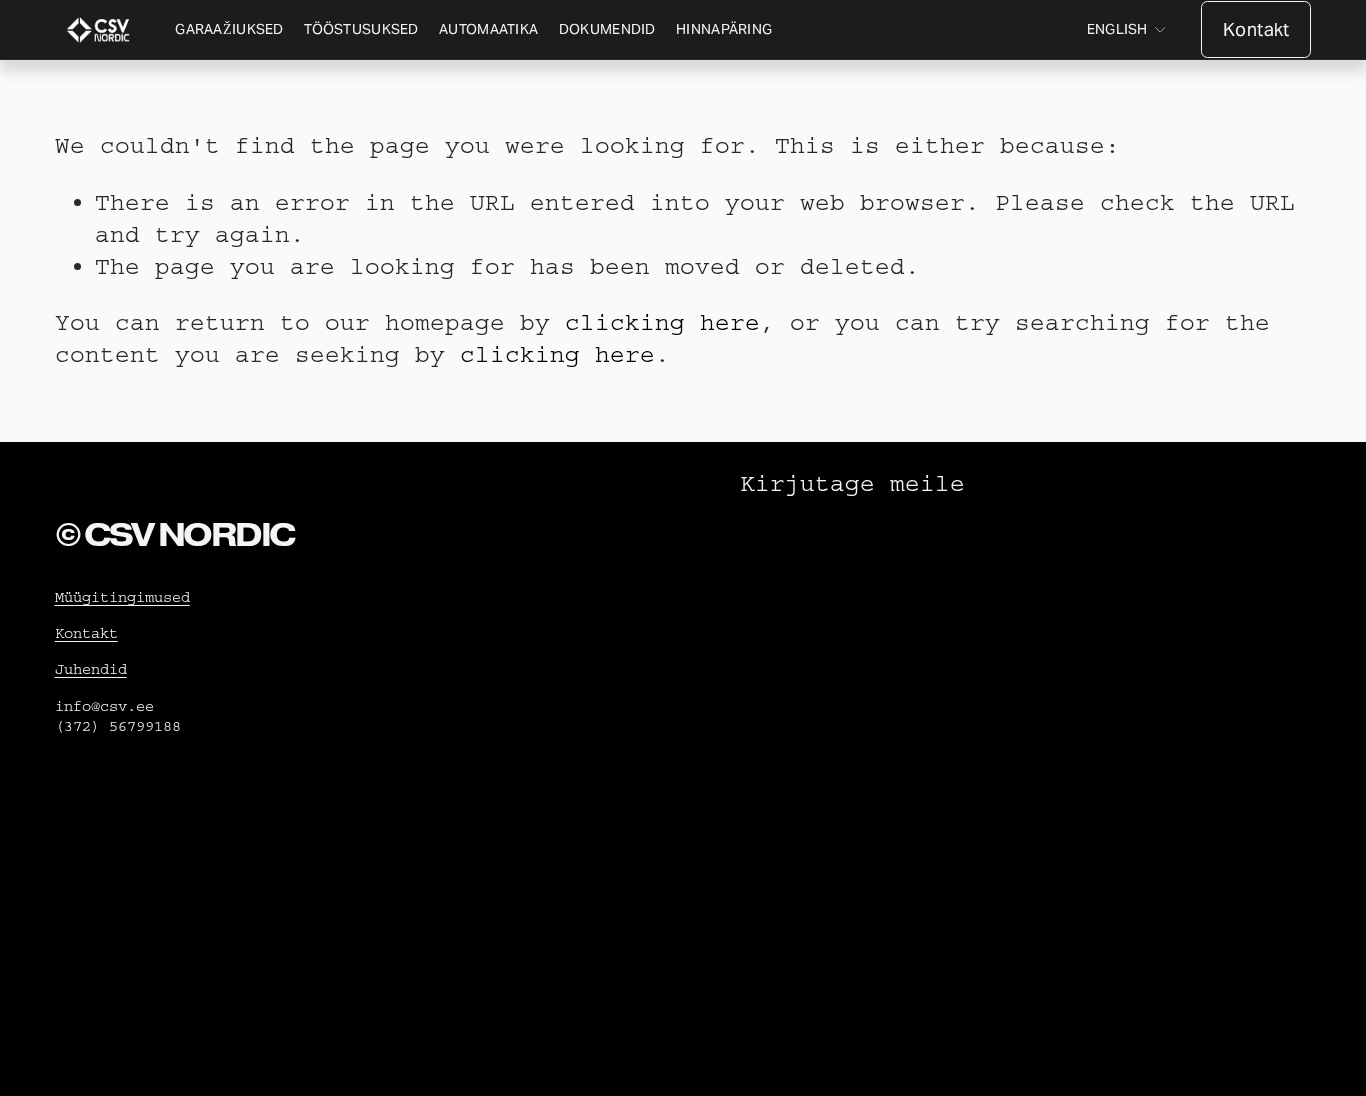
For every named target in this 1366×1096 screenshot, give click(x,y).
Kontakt (1256, 29)
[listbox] (1127, 30)
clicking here (662, 322)
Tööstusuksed (361, 29)
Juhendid (91, 669)
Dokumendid (607, 29)
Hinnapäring (724, 29)
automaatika (488, 29)
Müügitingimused (122, 597)
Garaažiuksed (229, 29)
